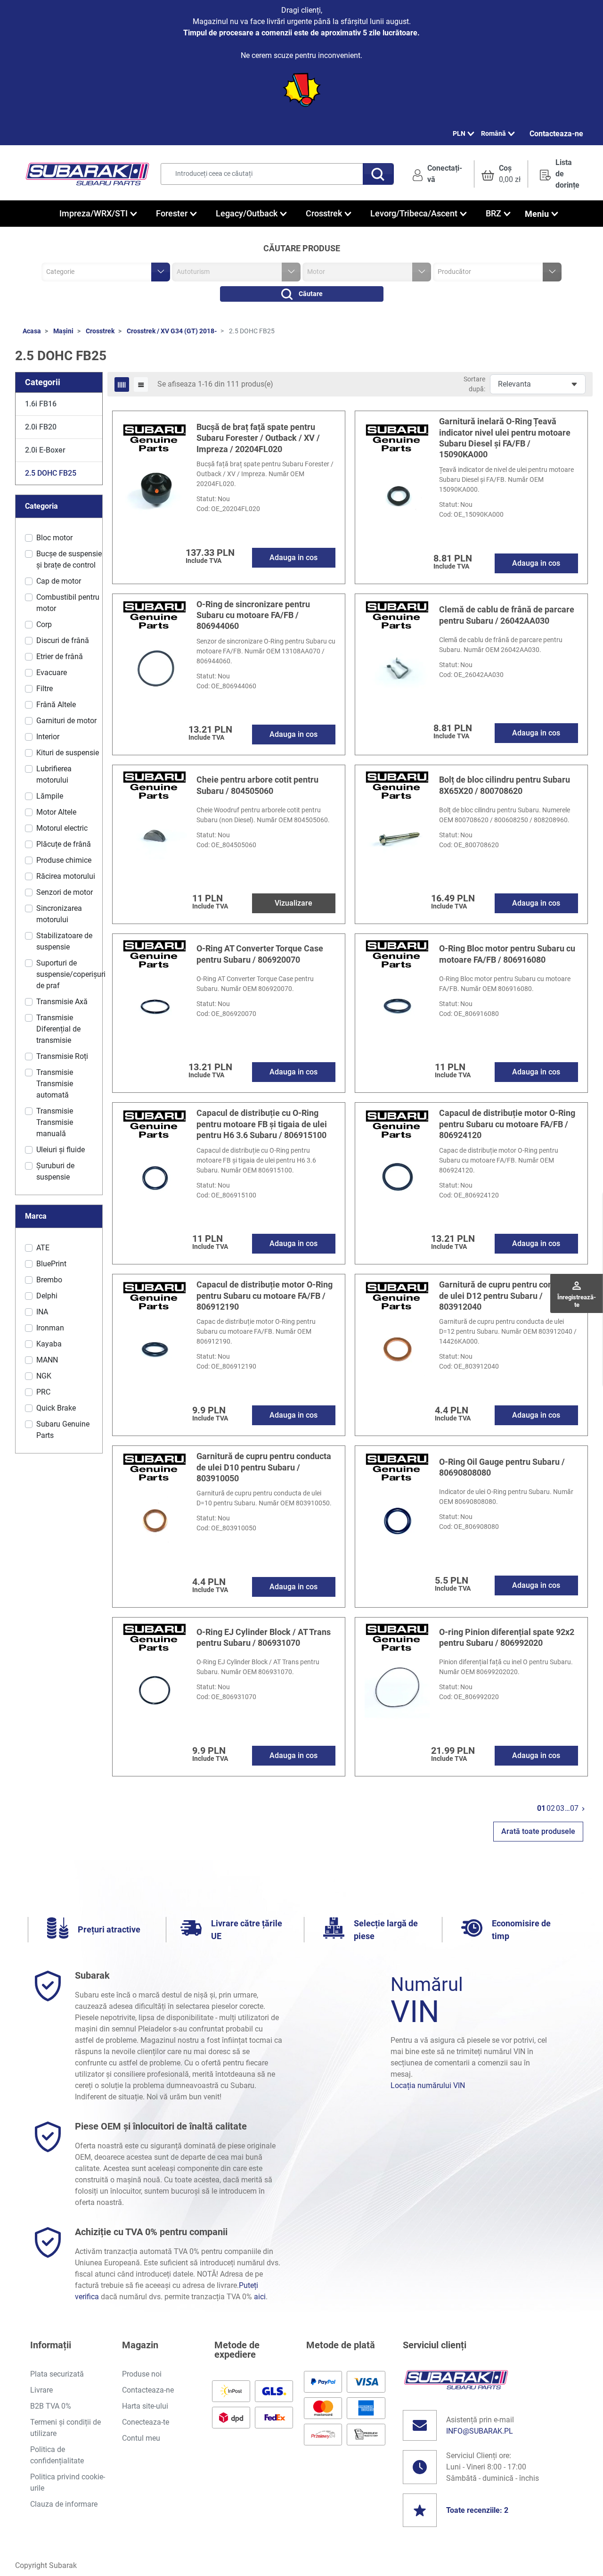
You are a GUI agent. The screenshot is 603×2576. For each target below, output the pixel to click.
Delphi (47, 1296)
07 (574, 1808)
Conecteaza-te (146, 2422)
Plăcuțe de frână (64, 844)
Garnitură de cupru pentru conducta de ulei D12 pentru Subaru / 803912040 (506, 1296)
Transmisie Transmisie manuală (55, 1122)
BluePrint (51, 1264)
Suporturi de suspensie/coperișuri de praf (71, 974)
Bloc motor (54, 538)
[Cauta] (378, 174)
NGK (44, 1376)
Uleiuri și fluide (61, 1150)
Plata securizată (57, 2374)
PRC (43, 1392)
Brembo (49, 1280)
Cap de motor (59, 581)
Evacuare (52, 673)
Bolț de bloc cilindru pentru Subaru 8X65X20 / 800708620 (505, 785)
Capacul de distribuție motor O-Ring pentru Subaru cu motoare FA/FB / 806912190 (265, 1296)
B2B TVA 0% (51, 2406)
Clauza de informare (64, 2504)
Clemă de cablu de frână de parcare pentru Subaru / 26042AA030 (507, 615)
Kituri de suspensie (68, 753)
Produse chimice (64, 860)
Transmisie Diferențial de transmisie (58, 1029)
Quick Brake (56, 1408)
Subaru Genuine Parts (63, 1430)
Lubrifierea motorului (54, 774)
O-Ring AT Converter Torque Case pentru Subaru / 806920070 (260, 954)
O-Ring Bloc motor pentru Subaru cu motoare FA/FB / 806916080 (507, 954)
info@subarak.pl (480, 2431)
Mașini (63, 331)
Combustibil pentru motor (68, 603)
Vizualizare (293, 903)
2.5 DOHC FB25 (51, 473)
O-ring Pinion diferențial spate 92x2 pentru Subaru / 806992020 (507, 1637)
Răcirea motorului (66, 876)
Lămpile (50, 796)
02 (551, 1808)
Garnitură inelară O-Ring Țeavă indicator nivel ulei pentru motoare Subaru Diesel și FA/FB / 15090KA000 (505, 438)
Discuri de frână (63, 640)
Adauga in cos (293, 557)
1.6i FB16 (41, 404)
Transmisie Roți (62, 1056)
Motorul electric (62, 828)
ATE (43, 1248)
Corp (44, 624)
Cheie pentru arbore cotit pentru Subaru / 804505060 (257, 785)
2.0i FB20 (41, 427)
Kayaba (49, 1344)
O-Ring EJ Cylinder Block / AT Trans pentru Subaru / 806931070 (264, 1637)
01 (541, 1808)
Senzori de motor (65, 892)
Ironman (50, 1328)
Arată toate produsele (538, 1831)
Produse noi (142, 2374)
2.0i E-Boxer (45, 450)
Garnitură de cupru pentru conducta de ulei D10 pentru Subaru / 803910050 (264, 1467)
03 (560, 1808)
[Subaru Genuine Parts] (155, 437)
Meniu (537, 214)
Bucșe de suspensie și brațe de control (69, 559)
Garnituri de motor (66, 721)
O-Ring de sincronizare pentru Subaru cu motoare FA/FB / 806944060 (253, 615)
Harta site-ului (145, 2406)
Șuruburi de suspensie (55, 1171)
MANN (47, 1360)
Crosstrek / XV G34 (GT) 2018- (172, 331)
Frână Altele (56, 705)
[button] (501, 174)
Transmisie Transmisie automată (55, 1084)
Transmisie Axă (62, 1002)
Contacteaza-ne (556, 134)
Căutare (311, 294)
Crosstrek (100, 331)
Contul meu (141, 2438)
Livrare (41, 2390)
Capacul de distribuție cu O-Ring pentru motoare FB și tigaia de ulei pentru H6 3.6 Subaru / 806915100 (262, 1124)
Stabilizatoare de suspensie (64, 941)
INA (42, 1312)
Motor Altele (56, 812)
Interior (48, 737)
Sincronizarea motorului (59, 914)
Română (493, 133)
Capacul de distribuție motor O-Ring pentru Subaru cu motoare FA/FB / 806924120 (507, 1124)
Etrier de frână (60, 656)
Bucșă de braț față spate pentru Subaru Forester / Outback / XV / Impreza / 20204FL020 (258, 438)
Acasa (32, 331)
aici (260, 2297)
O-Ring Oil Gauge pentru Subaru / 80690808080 (502, 1467)
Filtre (45, 689)
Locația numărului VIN (428, 2085)
